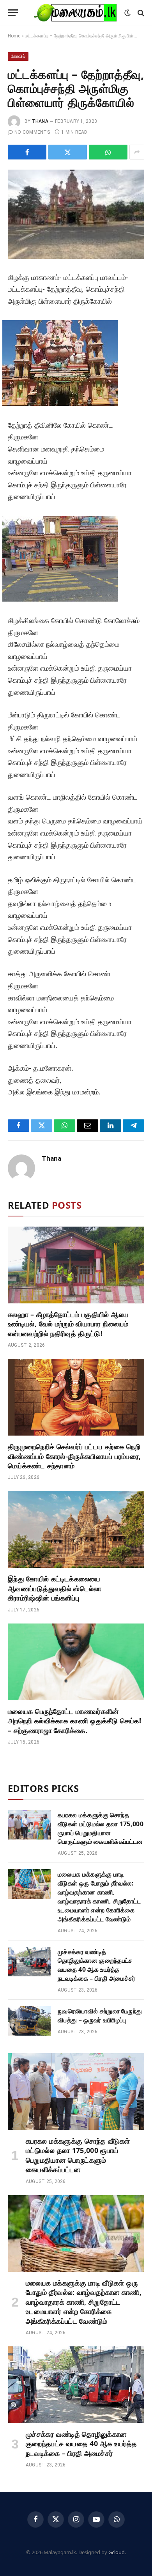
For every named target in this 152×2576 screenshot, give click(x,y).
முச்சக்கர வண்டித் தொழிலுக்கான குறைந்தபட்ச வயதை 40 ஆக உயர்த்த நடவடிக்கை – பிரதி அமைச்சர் (97, 1965)
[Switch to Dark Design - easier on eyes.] (127, 13)
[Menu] (13, 13)
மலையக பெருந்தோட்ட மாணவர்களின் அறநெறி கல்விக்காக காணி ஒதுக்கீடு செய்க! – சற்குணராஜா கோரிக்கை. (74, 1721)
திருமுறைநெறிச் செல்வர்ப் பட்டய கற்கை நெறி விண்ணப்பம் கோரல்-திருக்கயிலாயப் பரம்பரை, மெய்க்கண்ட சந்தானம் (74, 1456)
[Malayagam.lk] (75, 13)
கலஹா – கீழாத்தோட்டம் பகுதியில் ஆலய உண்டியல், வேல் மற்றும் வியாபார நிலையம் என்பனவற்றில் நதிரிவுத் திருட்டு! (68, 1324)
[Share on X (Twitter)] (68, 152)
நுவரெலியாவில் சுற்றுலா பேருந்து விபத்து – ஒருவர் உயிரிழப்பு (100, 2016)
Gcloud (117, 2552)
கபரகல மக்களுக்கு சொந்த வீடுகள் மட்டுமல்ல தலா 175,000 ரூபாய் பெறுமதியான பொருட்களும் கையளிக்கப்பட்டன (101, 1828)
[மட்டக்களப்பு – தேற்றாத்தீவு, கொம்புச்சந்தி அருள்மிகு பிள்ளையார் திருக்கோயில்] (76, 214)
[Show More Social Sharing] (137, 152)
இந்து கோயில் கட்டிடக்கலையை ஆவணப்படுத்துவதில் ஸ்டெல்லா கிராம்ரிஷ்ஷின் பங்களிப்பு (55, 1588)
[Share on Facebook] (27, 152)
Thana (40, 121)
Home (14, 36)
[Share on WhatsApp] (108, 152)
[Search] (140, 13)
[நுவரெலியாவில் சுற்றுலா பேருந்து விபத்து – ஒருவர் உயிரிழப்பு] (29, 2021)
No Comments (32, 132)
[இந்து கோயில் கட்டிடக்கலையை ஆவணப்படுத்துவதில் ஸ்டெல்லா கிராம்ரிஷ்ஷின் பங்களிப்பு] (76, 1529)
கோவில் (18, 56)
